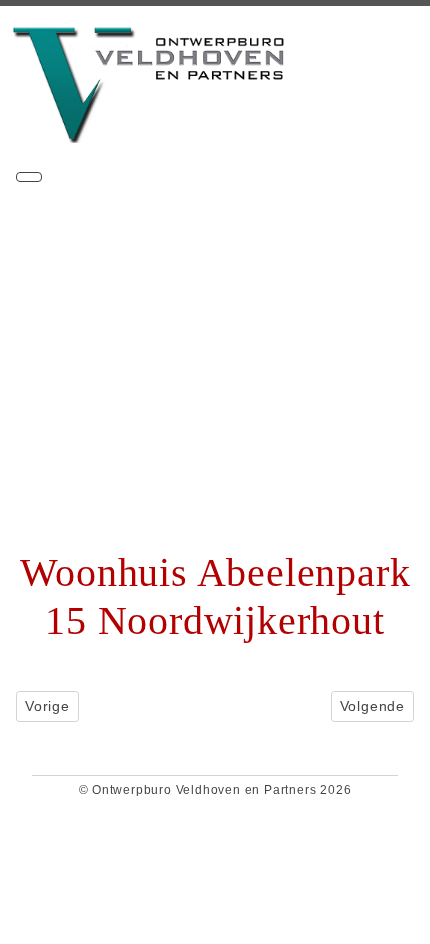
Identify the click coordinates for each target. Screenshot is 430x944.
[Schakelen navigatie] (29, 177)
